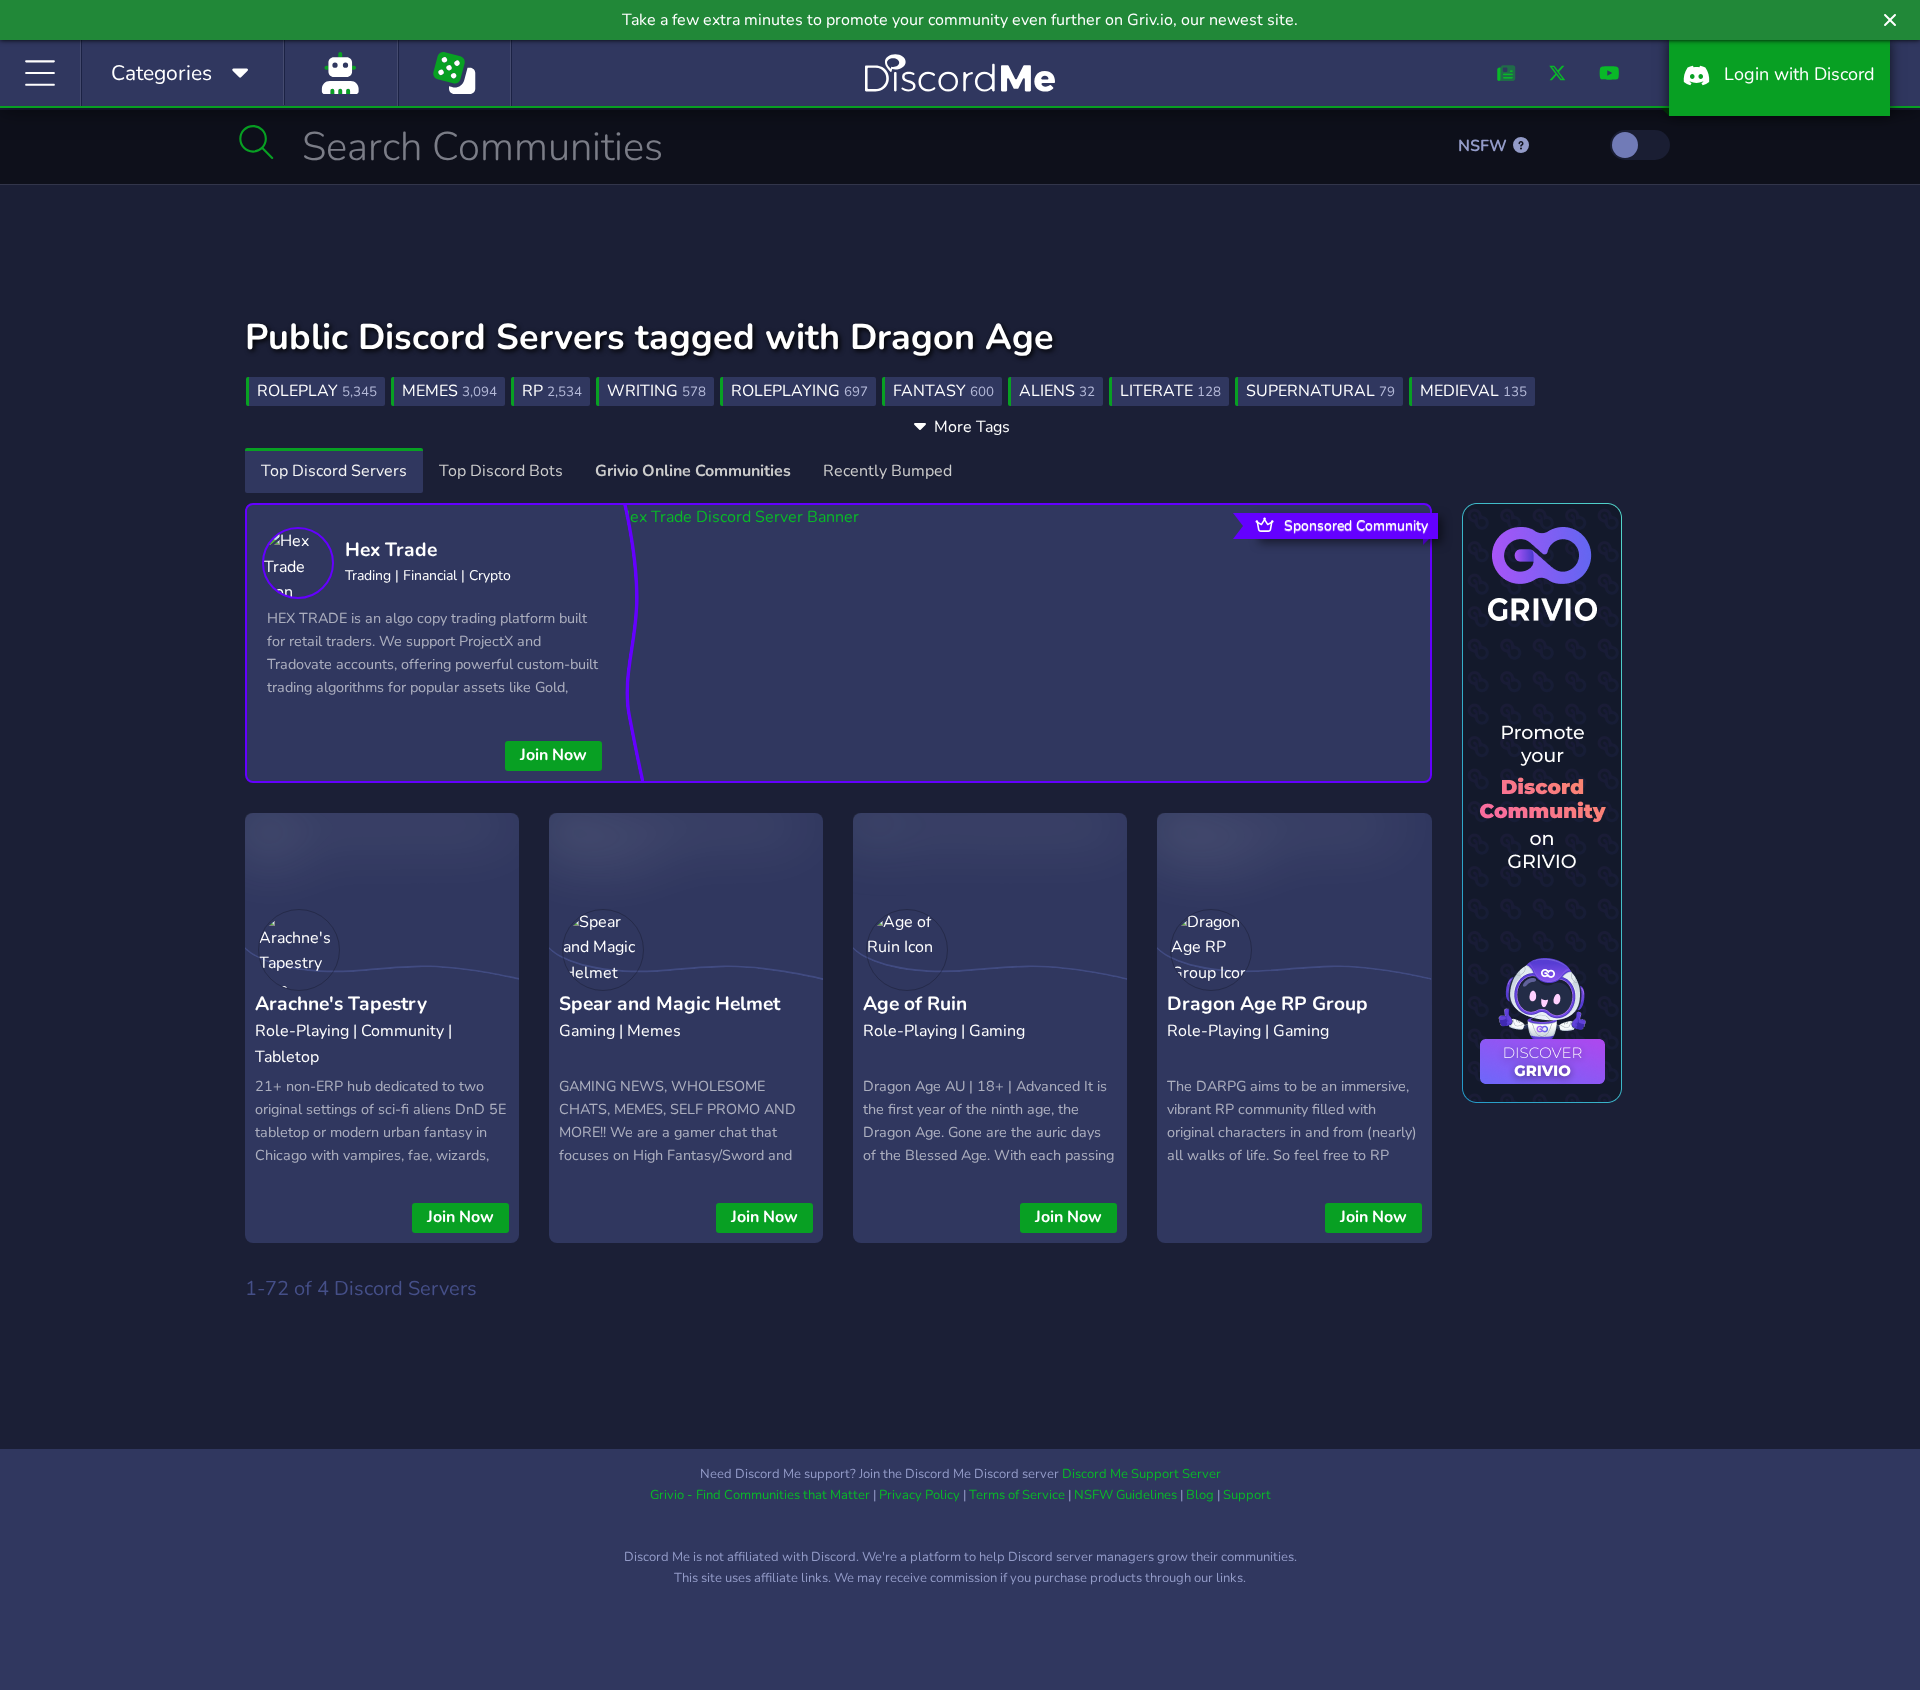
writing (656, 391)
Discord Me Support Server (1141, 1474)
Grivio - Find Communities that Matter (760, 1495)
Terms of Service (1017, 1495)
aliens (1057, 391)
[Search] (256, 142)
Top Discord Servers (334, 471)
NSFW (1484, 146)
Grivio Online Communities (693, 471)
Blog (1200, 1495)
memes (449, 391)
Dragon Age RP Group (1267, 1004)
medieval (1473, 391)
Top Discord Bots (501, 471)
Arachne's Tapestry (341, 1004)
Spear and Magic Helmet (669, 1004)
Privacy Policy (919, 1495)
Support (1247, 1495)
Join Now (553, 755)
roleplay (317, 391)
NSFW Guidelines (1125, 1495)
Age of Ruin (915, 1004)
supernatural (1320, 391)
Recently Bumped (887, 471)
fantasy (943, 391)
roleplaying (799, 391)
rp (552, 391)
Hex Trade (391, 550)
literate (1170, 391)
